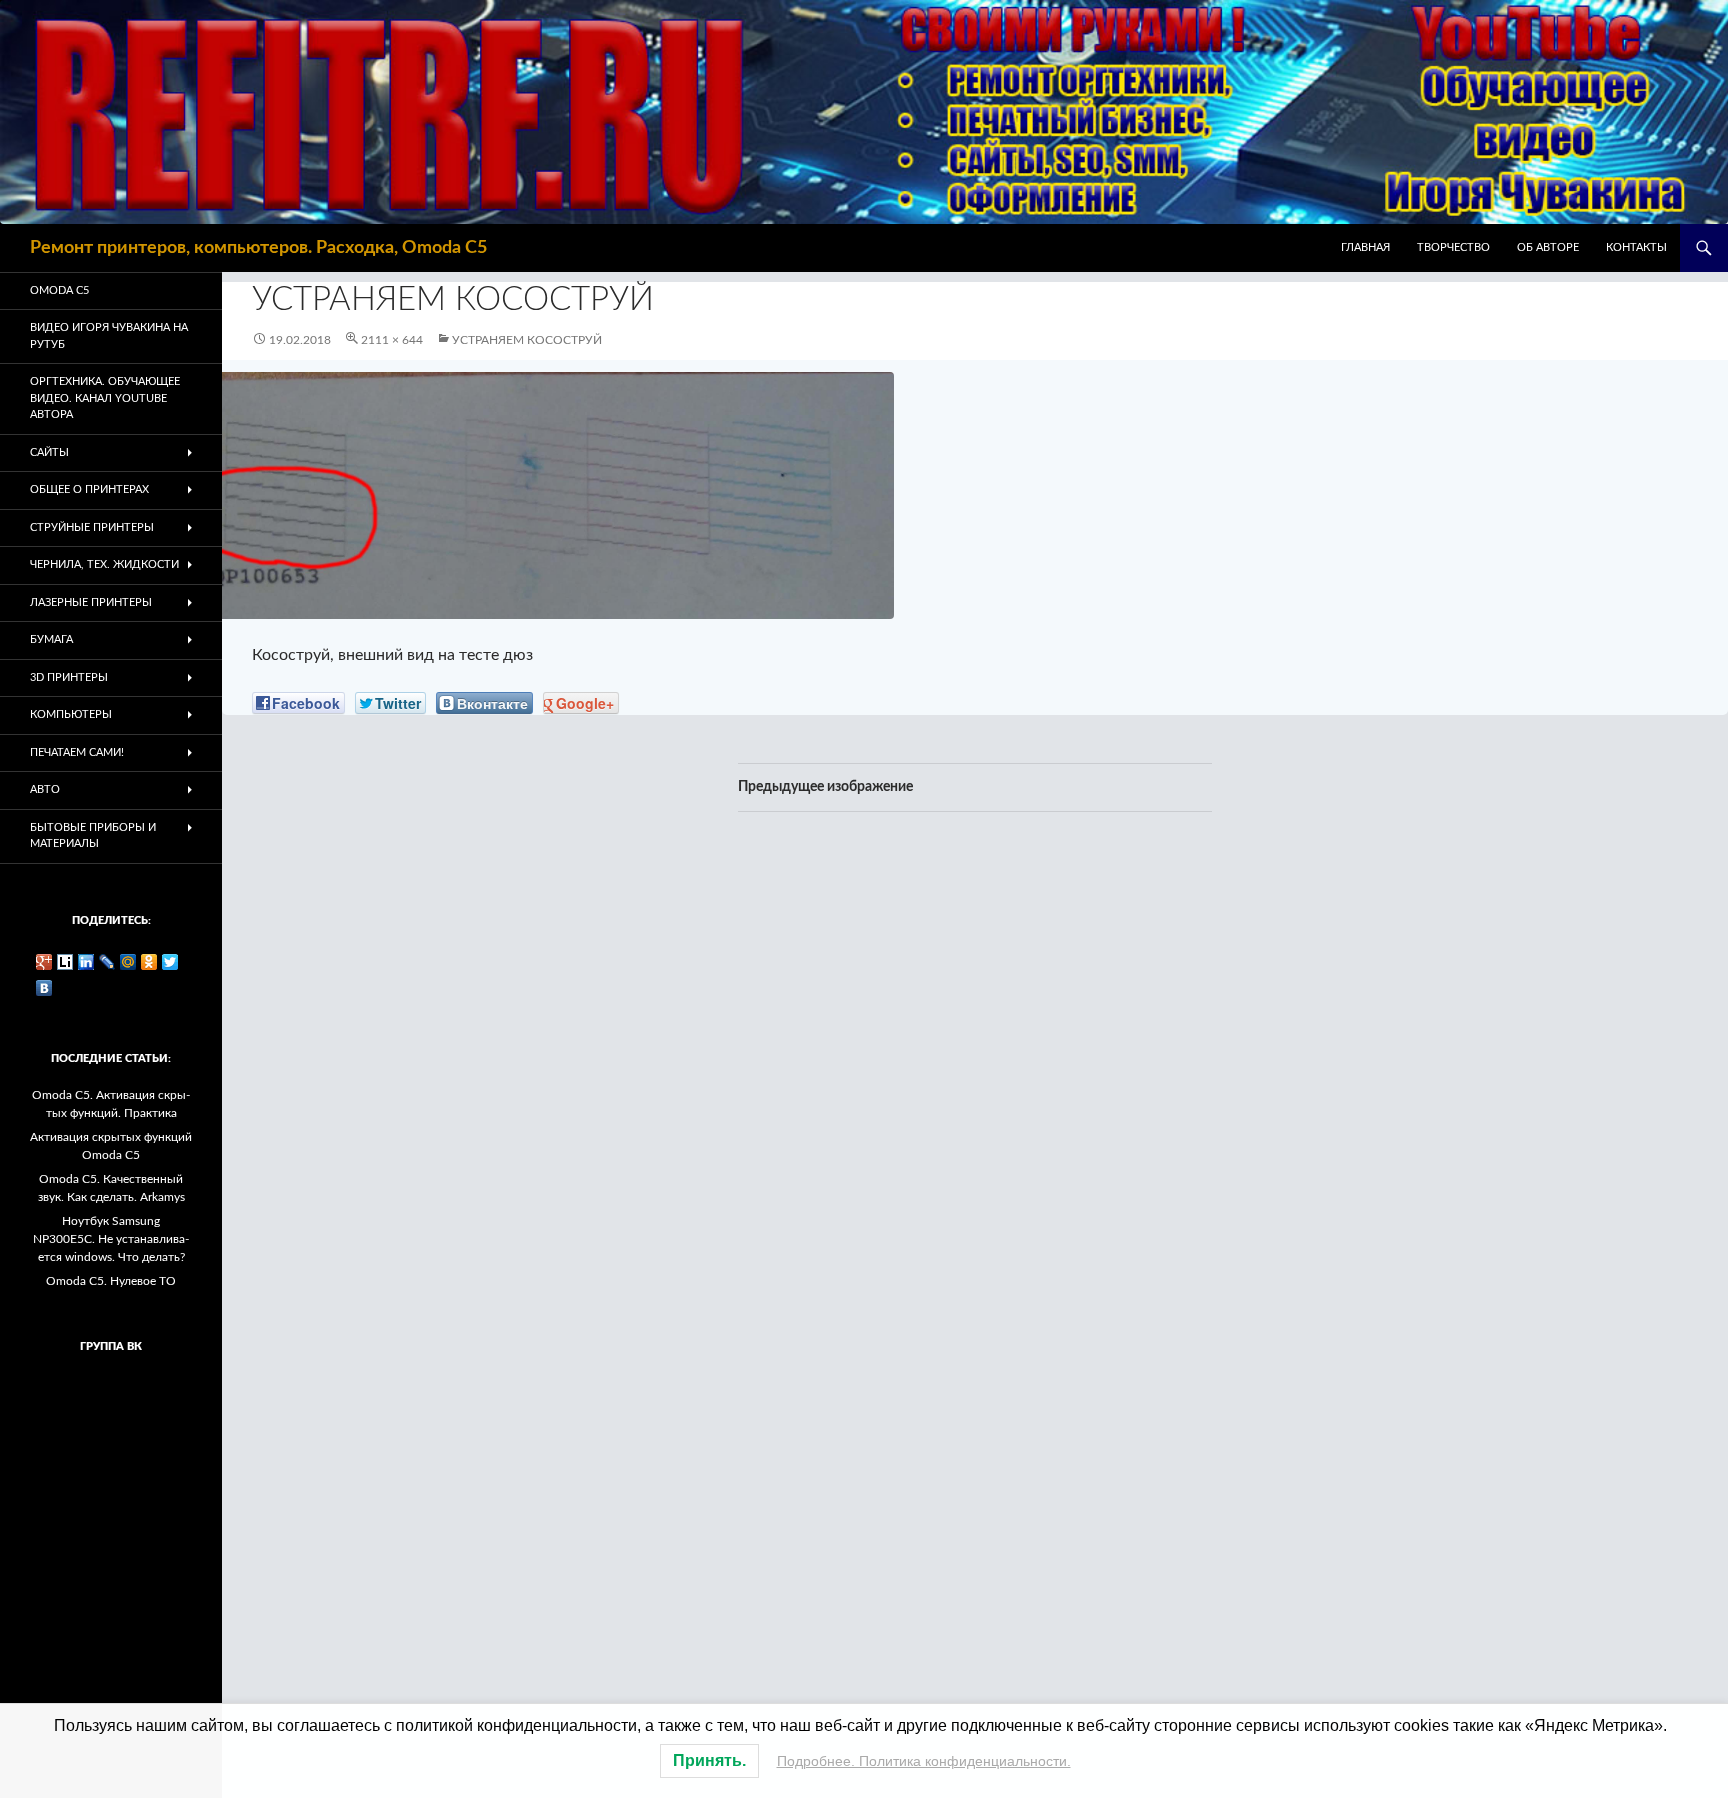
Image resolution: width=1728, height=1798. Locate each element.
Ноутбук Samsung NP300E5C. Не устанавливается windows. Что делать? (111, 1239)
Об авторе (1548, 247)
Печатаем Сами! (77, 752)
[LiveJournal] (107, 962)
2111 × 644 (392, 340)
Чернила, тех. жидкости (104, 564)
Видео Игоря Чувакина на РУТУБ (109, 336)
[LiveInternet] (65, 962)
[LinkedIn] (86, 962)
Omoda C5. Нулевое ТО (111, 1281)
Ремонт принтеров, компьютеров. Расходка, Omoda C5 (258, 248)
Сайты (49, 452)
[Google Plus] (44, 962)
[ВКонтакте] (44, 988)
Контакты (1636, 247)
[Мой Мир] (128, 962)
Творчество (1453, 247)
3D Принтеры (69, 677)
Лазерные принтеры (91, 602)
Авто (45, 789)
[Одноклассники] (149, 962)
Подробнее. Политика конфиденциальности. (924, 1761)
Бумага (51, 639)
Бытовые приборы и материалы (93, 836)
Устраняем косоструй (527, 340)
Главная (1365, 247)
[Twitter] (170, 962)
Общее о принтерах (89, 489)
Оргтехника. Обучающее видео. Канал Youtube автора (105, 398)
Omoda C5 (59, 290)
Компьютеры (71, 714)
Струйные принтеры (92, 527)
